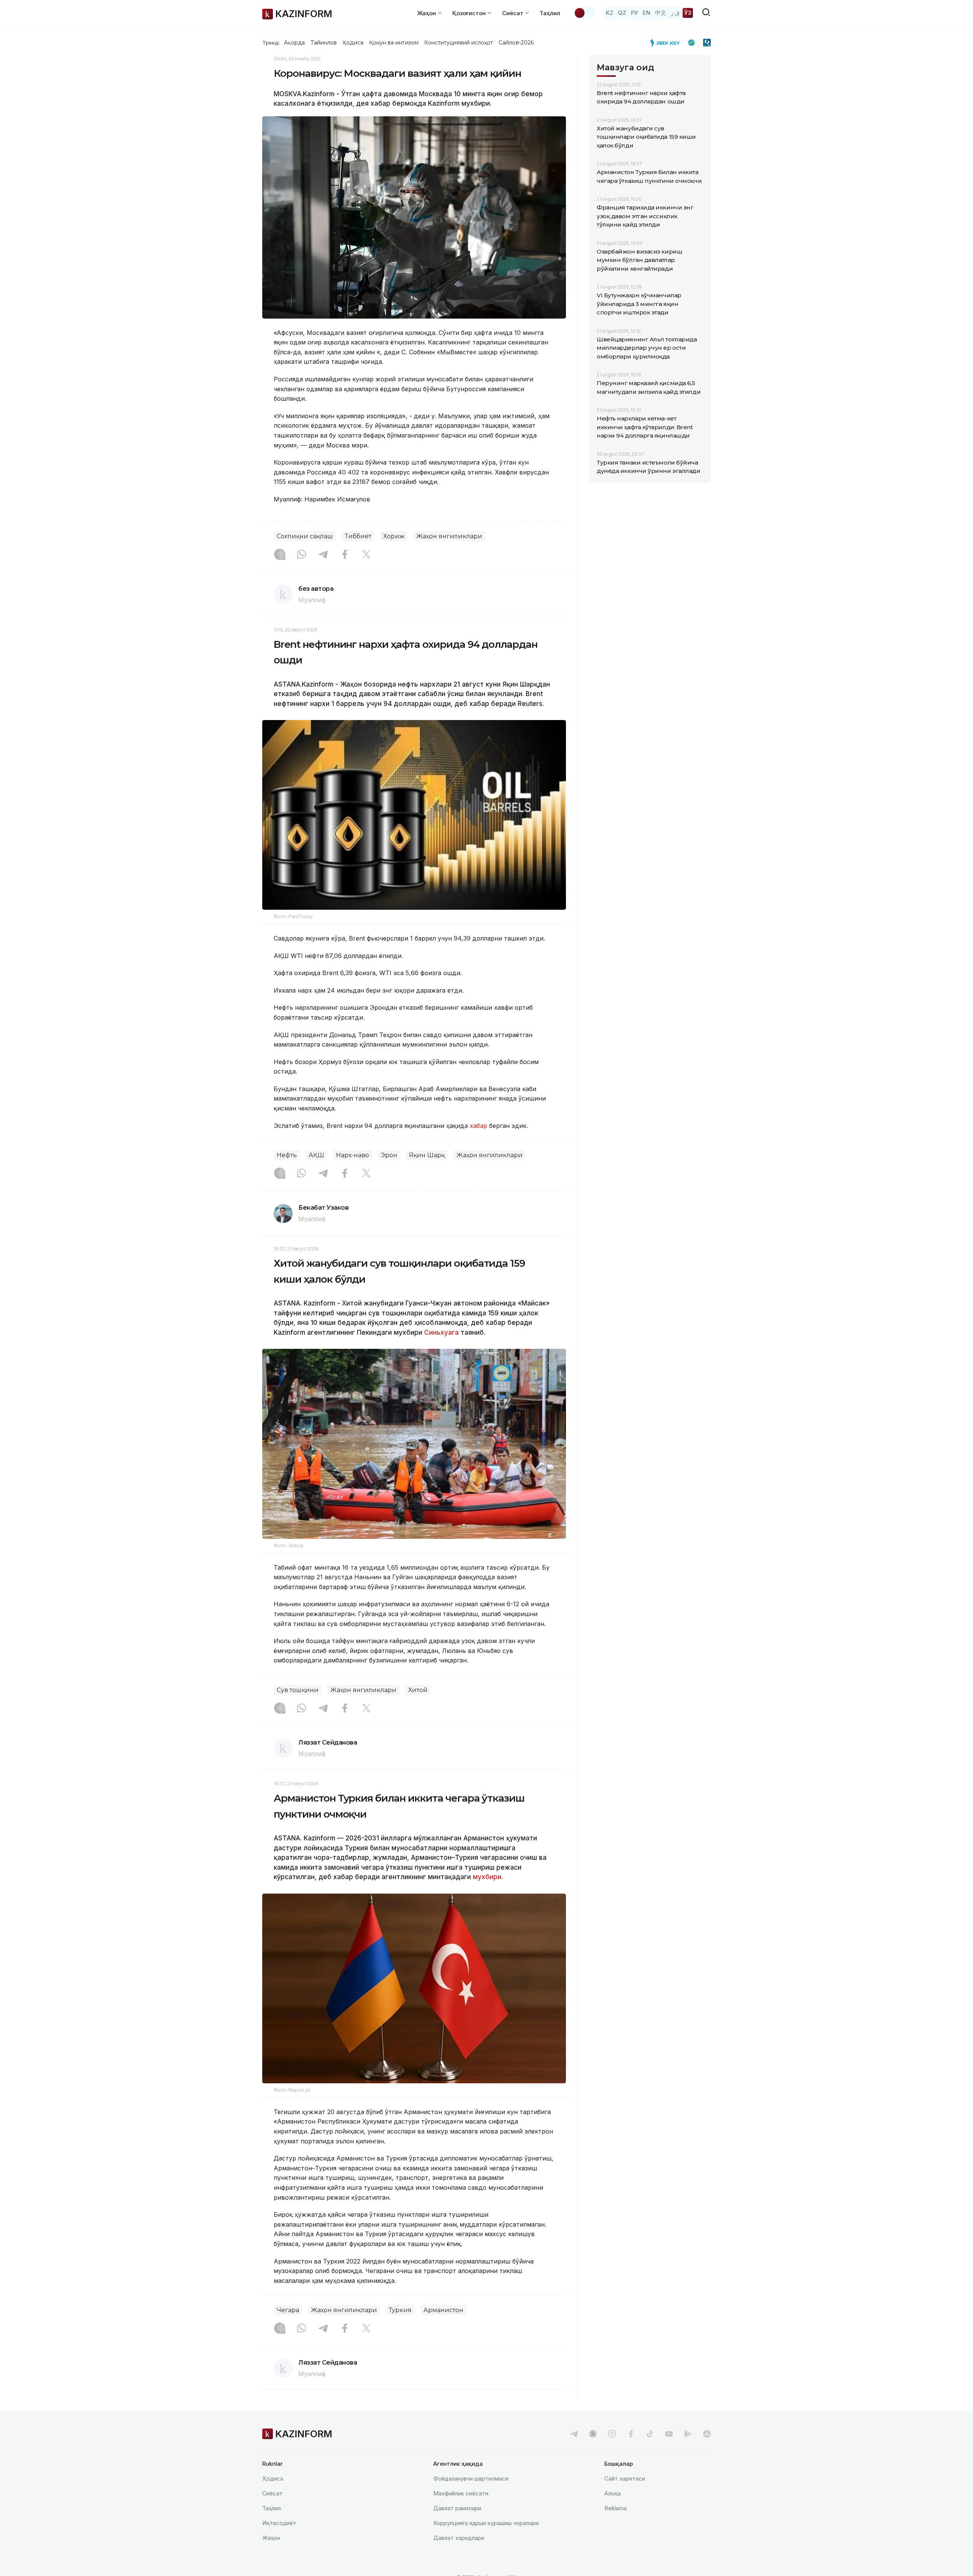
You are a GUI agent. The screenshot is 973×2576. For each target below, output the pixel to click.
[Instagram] (280, 555)
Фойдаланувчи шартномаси (471, 2478)
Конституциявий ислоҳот (459, 43)
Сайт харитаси (625, 2478)
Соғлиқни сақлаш (305, 536)
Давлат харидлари (459, 2538)
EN (647, 13)
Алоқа (612, 2493)
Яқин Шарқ (427, 1155)
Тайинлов (324, 43)
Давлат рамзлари (457, 2508)
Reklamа (616, 2508)
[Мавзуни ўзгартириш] (585, 13)
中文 (661, 13)
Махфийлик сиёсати (461, 2493)
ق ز (675, 13)
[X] (366, 555)
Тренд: (271, 43)
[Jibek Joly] (667, 43)
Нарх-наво (353, 1155)
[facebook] (631, 2434)
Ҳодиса (353, 43)
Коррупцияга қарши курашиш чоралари (486, 2523)
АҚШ (316, 1155)
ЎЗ (688, 13)
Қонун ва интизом (394, 43)
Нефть (287, 1155)
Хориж (394, 536)
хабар (479, 1126)
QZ (622, 13)
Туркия (400, 2310)
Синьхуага (441, 1332)
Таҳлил (550, 13)
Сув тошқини (298, 1690)
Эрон (389, 1155)
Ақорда (294, 43)
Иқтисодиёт (279, 2523)
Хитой (418, 1690)
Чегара (288, 2310)
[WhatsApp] (301, 555)
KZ (610, 13)
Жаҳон (271, 2538)
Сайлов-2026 (516, 43)
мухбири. (488, 1877)
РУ (635, 13)
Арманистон (443, 2310)
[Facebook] (345, 555)
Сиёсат (273, 2493)
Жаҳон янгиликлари (449, 536)
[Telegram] (323, 555)
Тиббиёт (358, 536)
